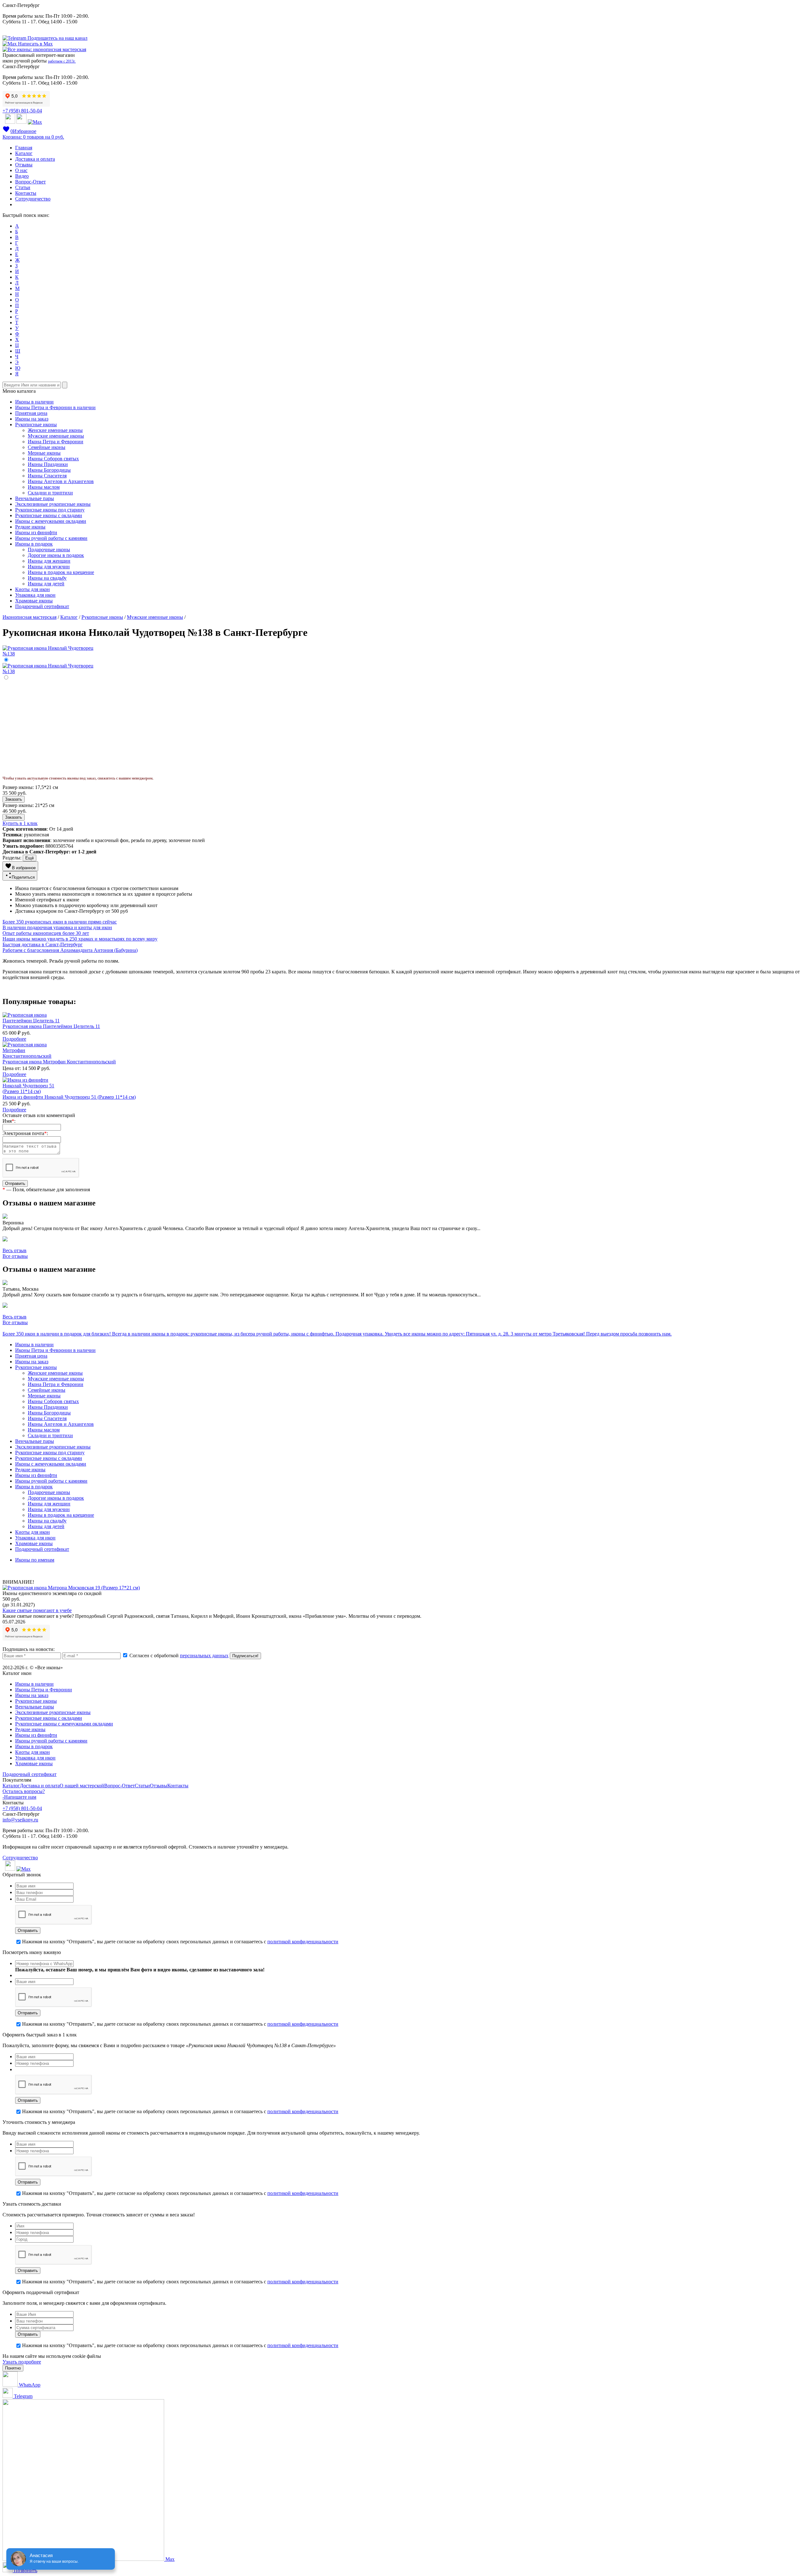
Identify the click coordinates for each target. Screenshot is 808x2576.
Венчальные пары (35, 498)
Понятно (13, 2368)
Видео (22, 176)
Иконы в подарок (34, 544)
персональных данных (204, 1656)
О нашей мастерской (82, 1786)
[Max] (35, 122)
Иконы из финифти (36, 532)
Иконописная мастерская (30, 617)
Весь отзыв (15, 1250)
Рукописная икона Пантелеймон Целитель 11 (51, 1026)
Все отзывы (15, 1256)
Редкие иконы (30, 527)
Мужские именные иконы (56, 436)
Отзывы (24, 165)
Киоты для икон (33, 589)
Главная (24, 148)
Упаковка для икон (35, 595)
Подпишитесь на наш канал (57, 38)
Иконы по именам (35, 1560)
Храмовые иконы (34, 601)
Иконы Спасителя (47, 476)
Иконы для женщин (49, 561)
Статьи (23, 187)
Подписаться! (245, 1656)
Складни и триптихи (50, 493)
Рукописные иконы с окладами (49, 515)
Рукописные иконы (36, 424)
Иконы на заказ (32, 419)
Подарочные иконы (49, 550)
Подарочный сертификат (42, 606)
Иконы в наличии (34, 402)
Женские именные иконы (55, 430)
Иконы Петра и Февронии (44, 1690)
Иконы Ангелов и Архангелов (61, 481)
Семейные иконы (47, 447)
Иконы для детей (46, 584)
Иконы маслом (44, 487)
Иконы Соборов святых (53, 459)
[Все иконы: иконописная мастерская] (44, 49)
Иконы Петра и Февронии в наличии (55, 407)
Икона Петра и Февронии (56, 442)
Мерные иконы (44, 453)
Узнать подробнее (22, 2362)
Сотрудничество (33, 199)
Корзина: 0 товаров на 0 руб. (33, 137)
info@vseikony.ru (20, 1820)
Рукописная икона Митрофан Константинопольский (59, 1062)
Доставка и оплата (35, 159)
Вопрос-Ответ (30, 182)
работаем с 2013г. (62, 61)
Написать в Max (35, 44)
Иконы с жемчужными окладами (51, 521)
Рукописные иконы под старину (50, 510)
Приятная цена (31, 413)
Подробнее (14, 1039)
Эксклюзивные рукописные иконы (53, 504)
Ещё (30, 858)
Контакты (26, 193)
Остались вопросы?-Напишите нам (24, 1794)
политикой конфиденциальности (303, 1942)
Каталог (24, 153)
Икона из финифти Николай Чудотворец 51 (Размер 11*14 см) (69, 1097)
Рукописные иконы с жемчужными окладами (64, 1724)
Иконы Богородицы (49, 470)
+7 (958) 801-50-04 (22, 111)
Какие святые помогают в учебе (37, 1610)
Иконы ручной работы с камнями (51, 538)
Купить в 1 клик (20, 823)
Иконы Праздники (48, 464)
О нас (21, 170)
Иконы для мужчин (49, 567)
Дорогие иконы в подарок (56, 555)
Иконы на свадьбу (47, 578)
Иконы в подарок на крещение (61, 572)
